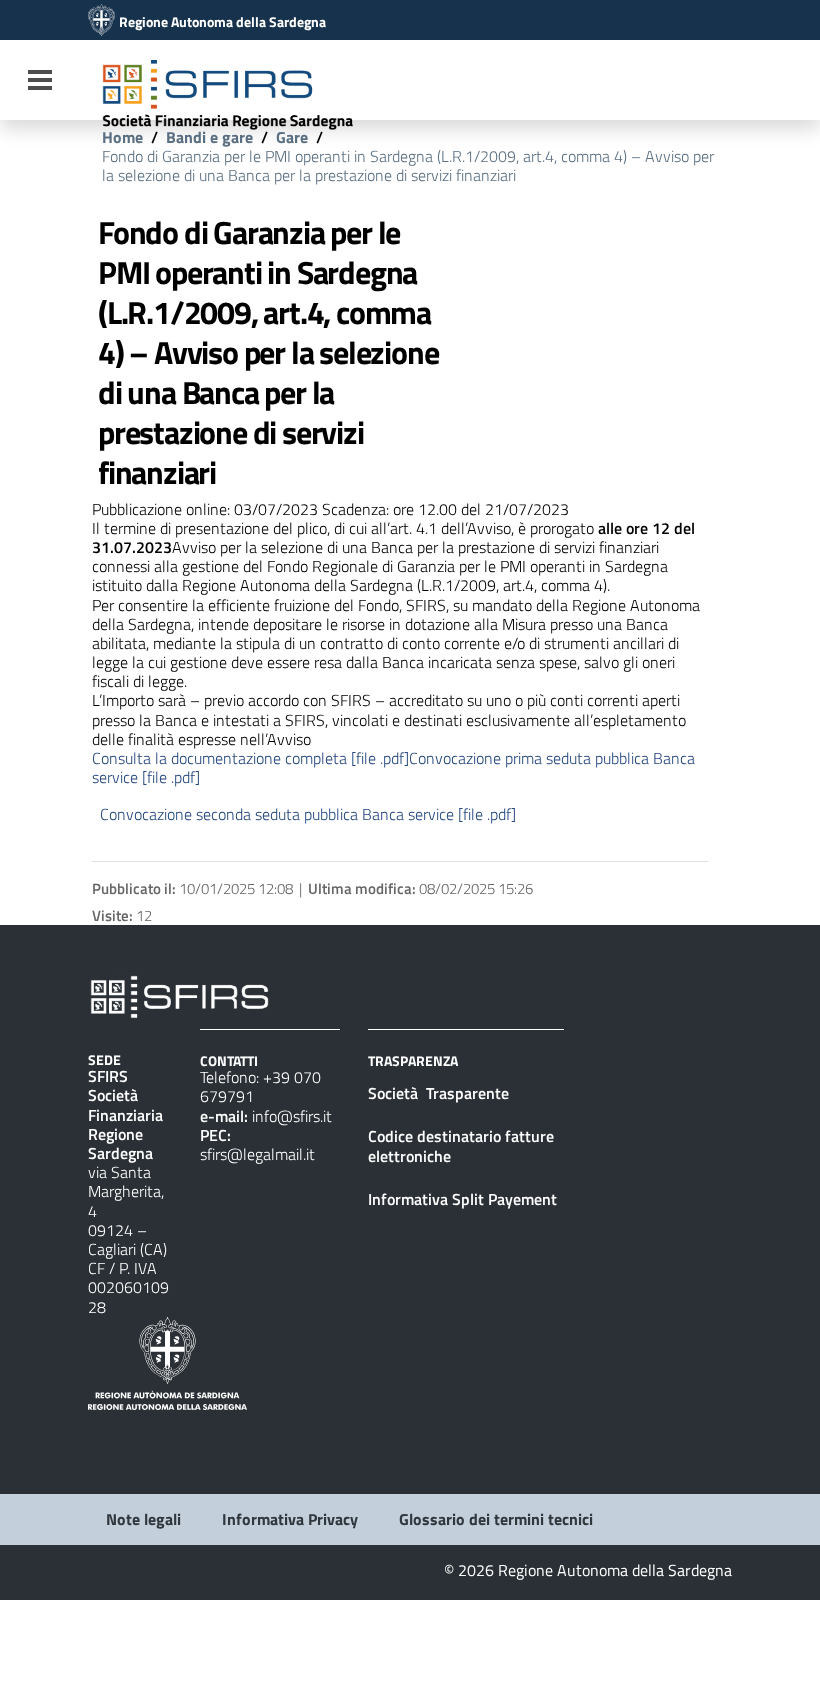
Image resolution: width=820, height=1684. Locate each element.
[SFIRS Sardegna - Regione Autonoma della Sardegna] (179, 995)
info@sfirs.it (292, 1116)
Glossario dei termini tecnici (496, 1519)
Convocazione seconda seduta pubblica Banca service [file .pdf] (308, 814)
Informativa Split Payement (462, 1199)
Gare (292, 137)
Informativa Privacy (290, 1519)
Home (122, 137)
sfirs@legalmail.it (257, 1154)
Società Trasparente (440, 1093)
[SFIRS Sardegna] (101, 22)
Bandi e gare (209, 137)
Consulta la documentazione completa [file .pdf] (250, 758)
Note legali (143, 1519)
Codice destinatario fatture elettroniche (461, 1145)
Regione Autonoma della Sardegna (222, 22)
